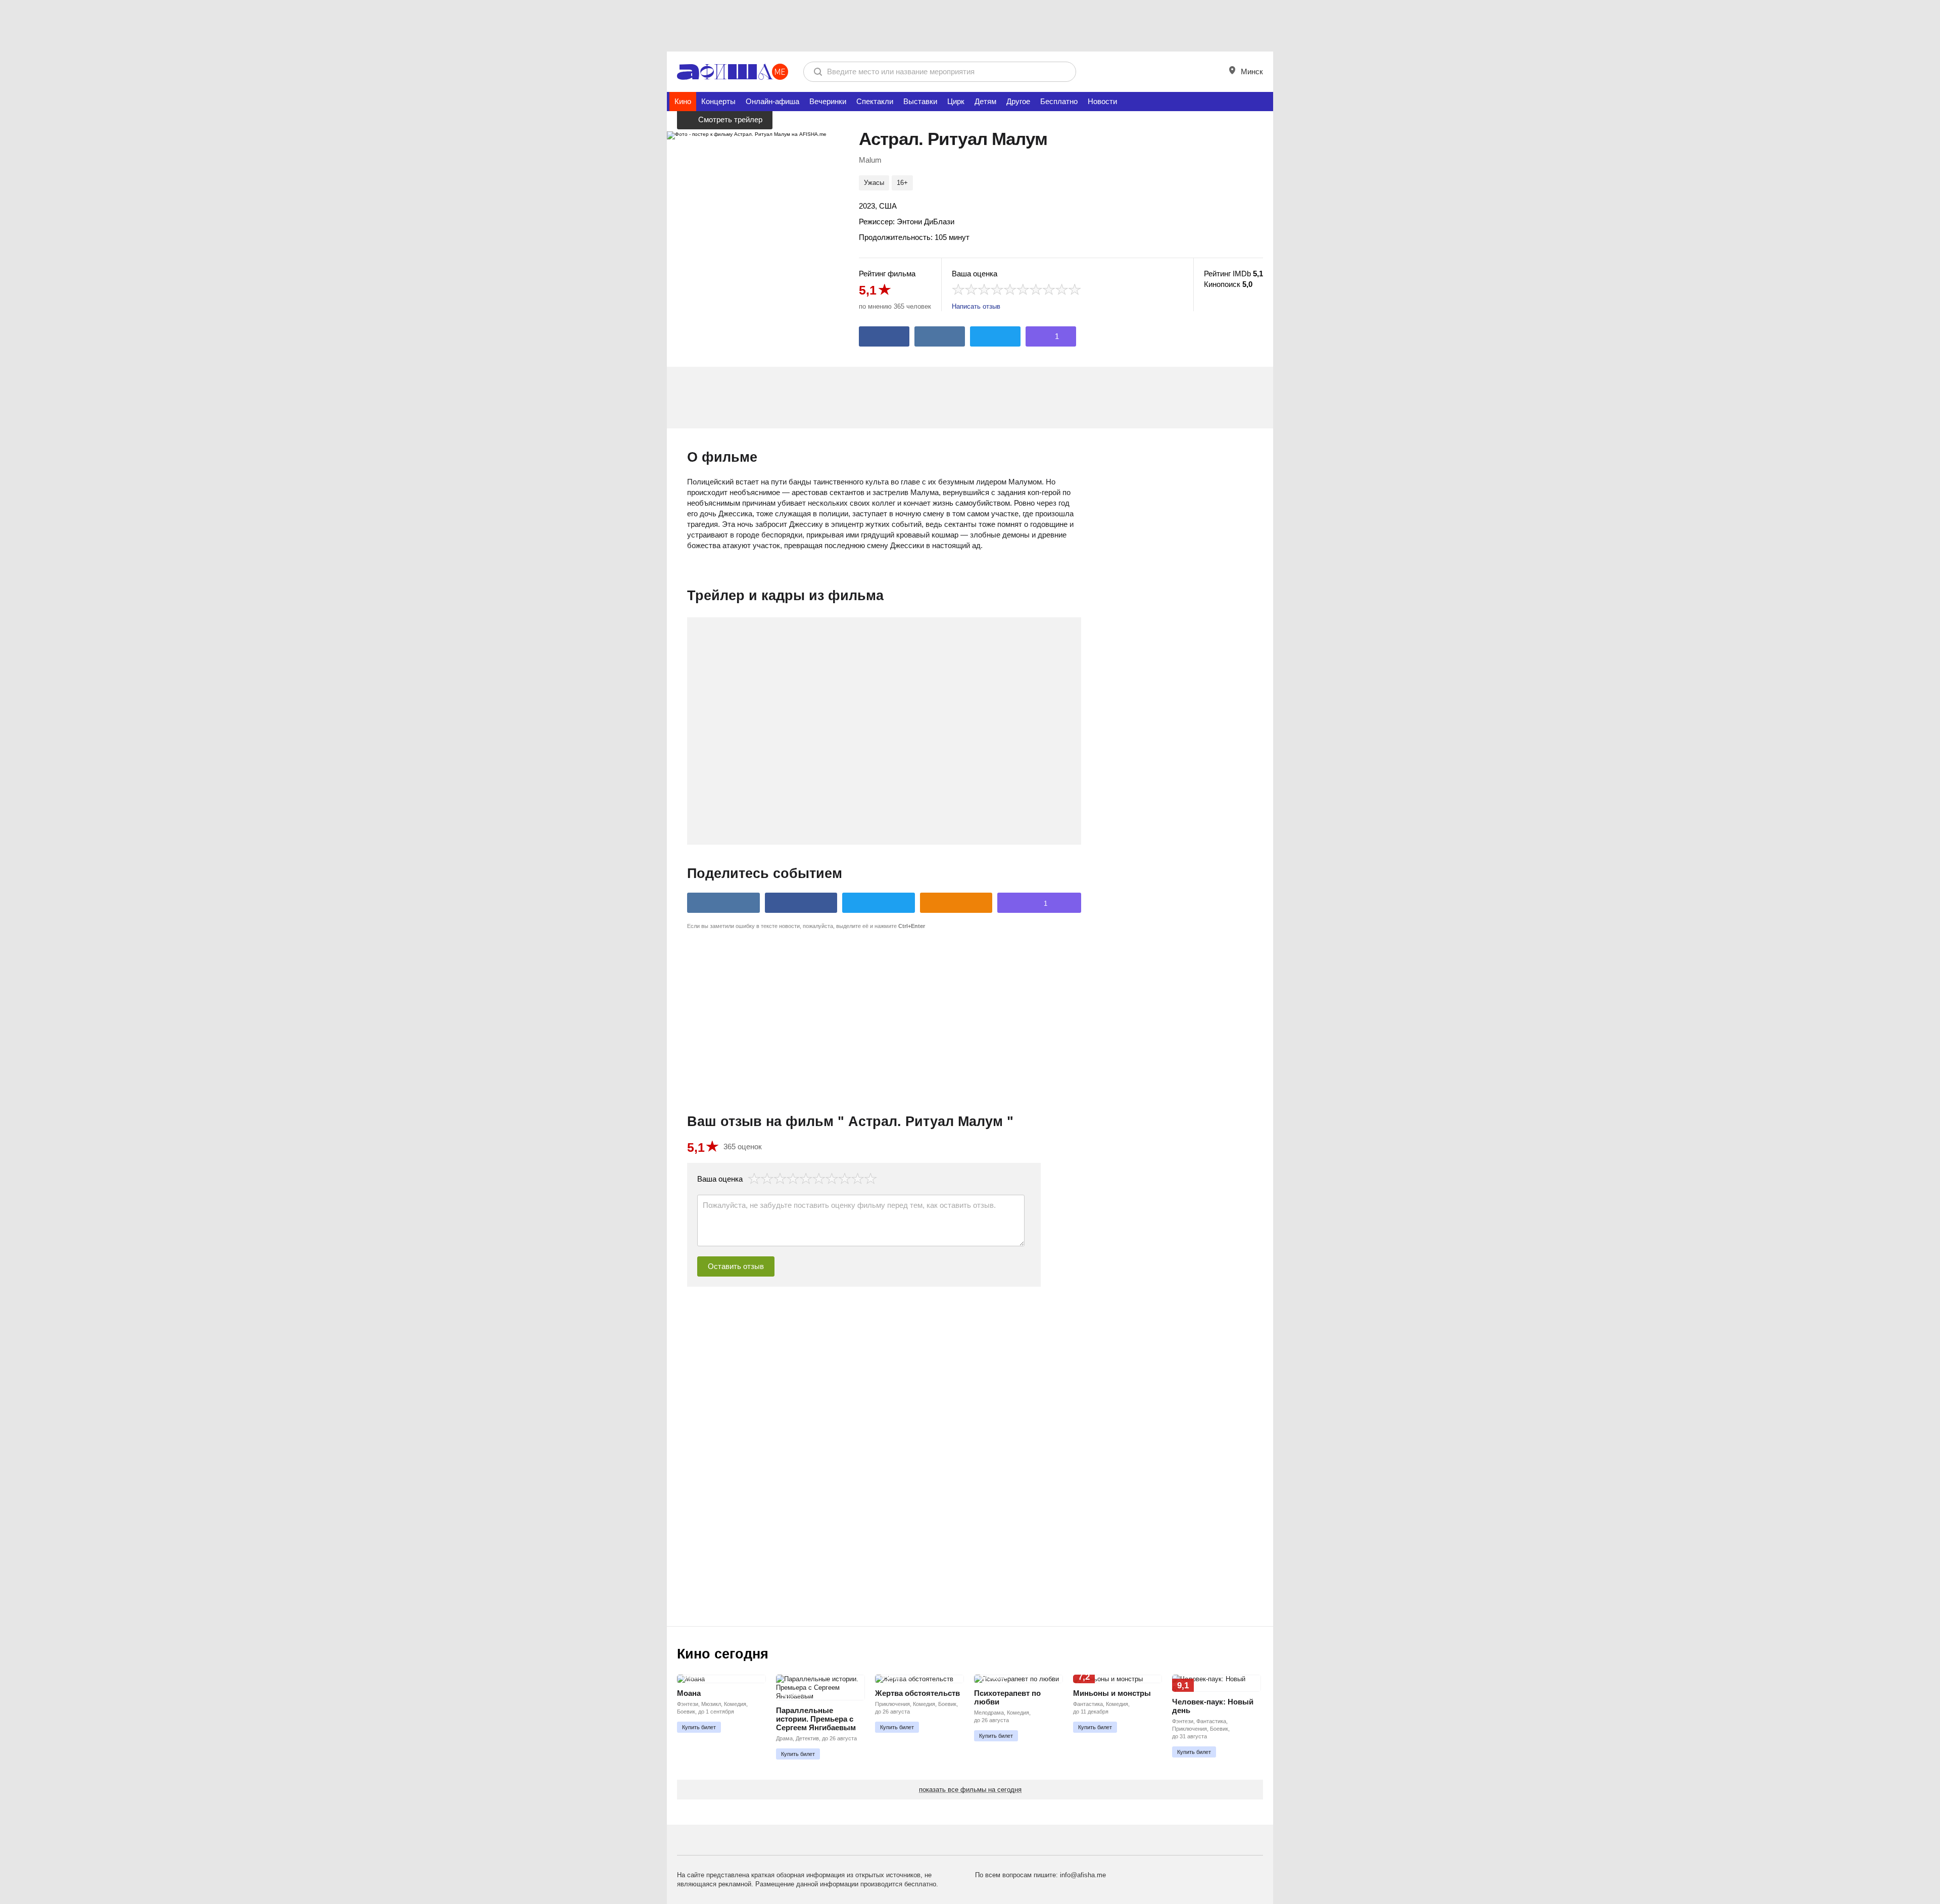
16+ (902, 183)
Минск (1251, 71)
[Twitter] (995, 336)
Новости (1102, 101)
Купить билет (699, 1727)
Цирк (956, 101)
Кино (683, 101)
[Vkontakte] (940, 336)
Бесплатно (1059, 101)
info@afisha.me (1083, 1875)
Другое (1018, 101)
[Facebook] (884, 336)
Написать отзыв (976, 306)
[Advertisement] (970, 25)
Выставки (920, 101)
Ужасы (874, 183)
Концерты (718, 101)
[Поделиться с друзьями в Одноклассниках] (956, 903)
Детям (985, 101)
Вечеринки (828, 101)
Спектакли (875, 101)
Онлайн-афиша (772, 101)
